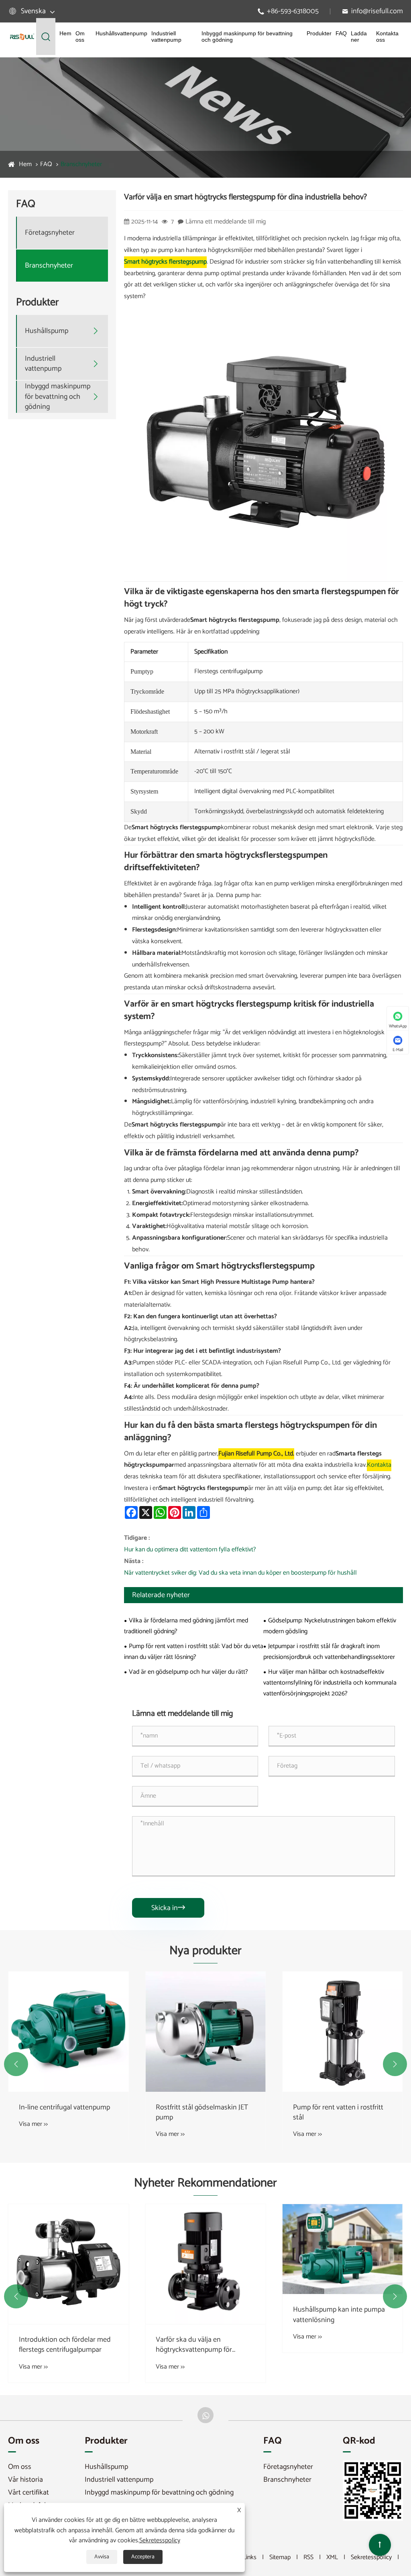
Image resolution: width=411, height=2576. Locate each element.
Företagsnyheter (50, 233)
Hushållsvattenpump (121, 33)
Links (250, 2557)
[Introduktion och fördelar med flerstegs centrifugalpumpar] (68, 2264)
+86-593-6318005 (293, 11)
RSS (308, 2557)
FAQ (341, 33)
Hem (65, 33)
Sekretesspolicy (371, 2557)
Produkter (319, 33)
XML (332, 2557)
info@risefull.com (377, 11)
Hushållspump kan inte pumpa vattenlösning (339, 2315)
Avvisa (102, 2557)
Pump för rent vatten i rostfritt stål (338, 2113)
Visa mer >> (33, 2124)
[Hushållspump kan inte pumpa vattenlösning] (343, 2249)
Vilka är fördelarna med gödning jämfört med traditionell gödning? (186, 1626)
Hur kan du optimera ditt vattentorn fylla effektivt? (190, 1550)
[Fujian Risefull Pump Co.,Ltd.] (22, 37)
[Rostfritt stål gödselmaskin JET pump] (205, 2031)
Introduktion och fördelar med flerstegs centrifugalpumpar (65, 2345)
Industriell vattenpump (166, 37)
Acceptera (143, 2557)
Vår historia (25, 2480)
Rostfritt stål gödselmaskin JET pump (202, 2113)
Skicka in (168, 1908)
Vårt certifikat (28, 2493)
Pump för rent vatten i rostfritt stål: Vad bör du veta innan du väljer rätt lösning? (194, 1652)
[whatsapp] (205, 2415)
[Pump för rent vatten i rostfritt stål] (343, 2031)
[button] (16, 2064)
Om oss (80, 37)
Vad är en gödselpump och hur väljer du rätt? (188, 1672)
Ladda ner (359, 37)
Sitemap (280, 2557)
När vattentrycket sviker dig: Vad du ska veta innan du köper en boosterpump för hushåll (240, 1573)
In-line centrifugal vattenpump (64, 2108)
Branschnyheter (81, 164)
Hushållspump (47, 331)
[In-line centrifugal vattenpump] (68, 2031)
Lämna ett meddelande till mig (226, 222)
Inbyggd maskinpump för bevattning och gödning (247, 37)
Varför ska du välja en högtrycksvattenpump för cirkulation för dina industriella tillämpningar (202, 2345)
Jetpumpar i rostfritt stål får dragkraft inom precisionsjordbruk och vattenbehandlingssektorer (329, 1652)
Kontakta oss (387, 37)
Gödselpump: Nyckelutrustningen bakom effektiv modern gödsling (330, 1626)
